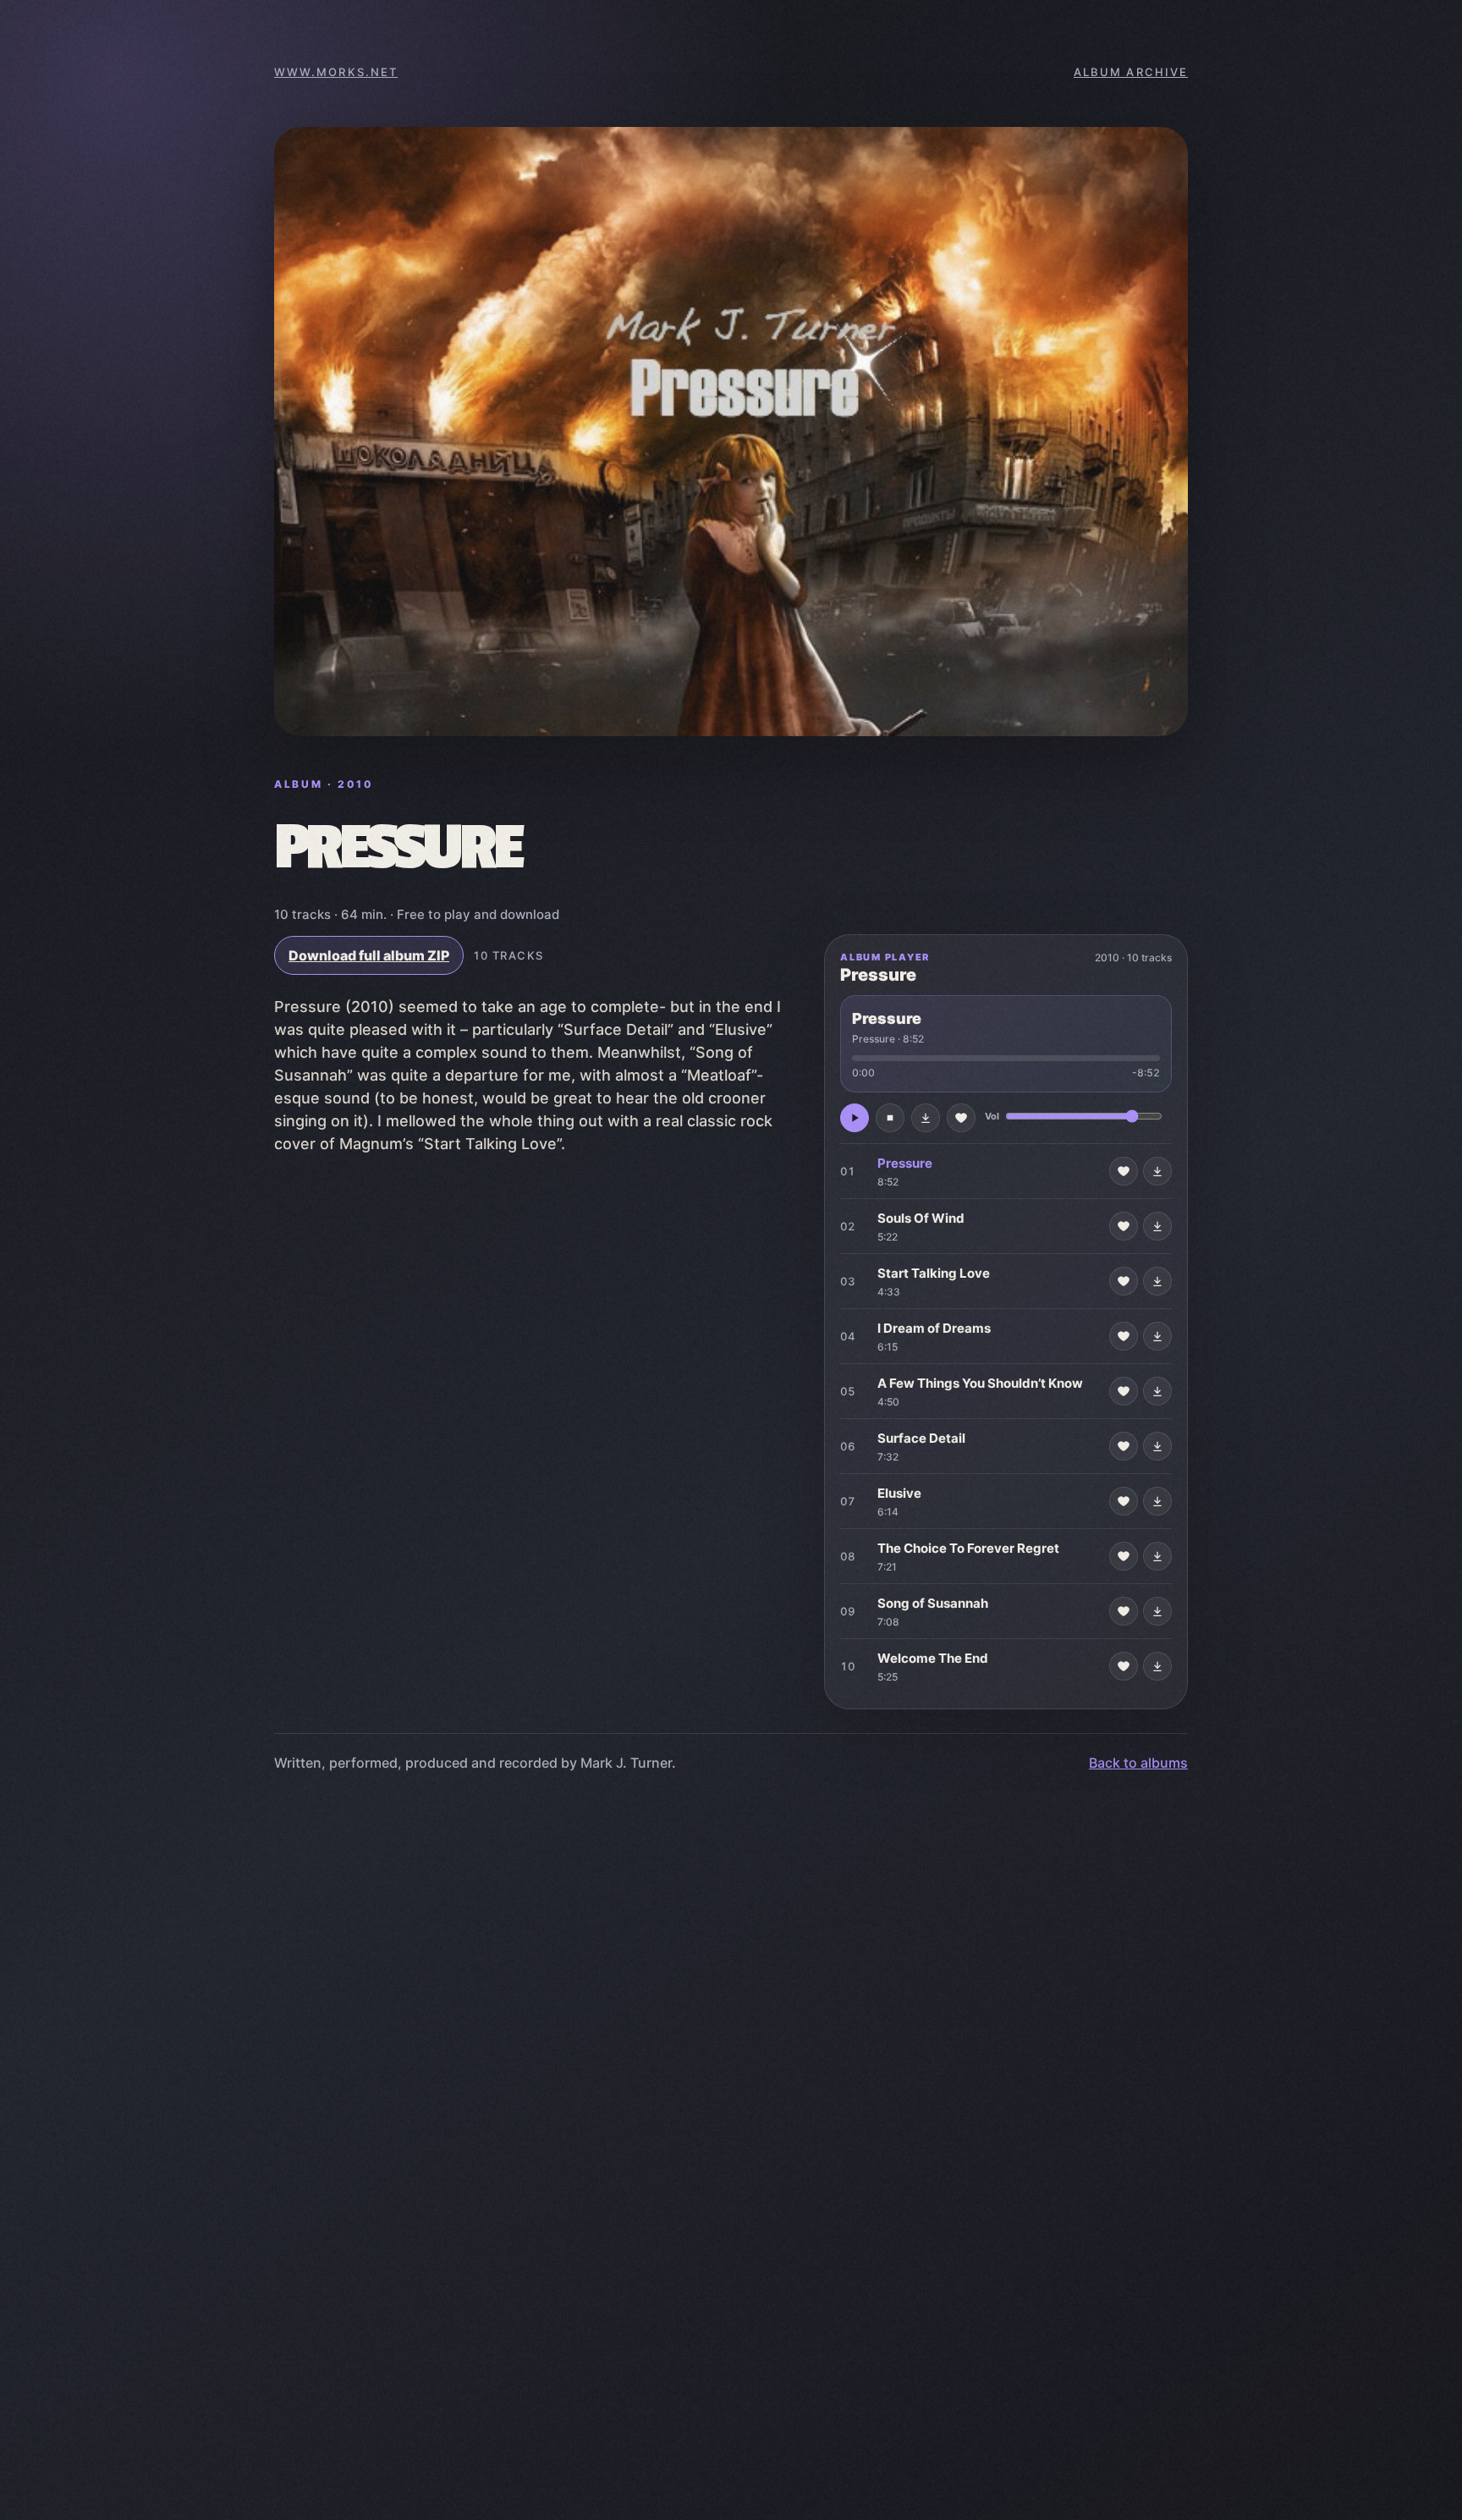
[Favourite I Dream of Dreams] (1124, 1336)
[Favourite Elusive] (1124, 1501)
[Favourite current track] (961, 1118)
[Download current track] (926, 1118)
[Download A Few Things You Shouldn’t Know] (1157, 1391)
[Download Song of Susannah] (1157, 1611)
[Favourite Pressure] (1124, 1171)
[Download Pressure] (1157, 1171)
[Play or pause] (855, 1118)
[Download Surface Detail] (1157, 1446)
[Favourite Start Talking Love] (1124, 1281)
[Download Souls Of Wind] (1157, 1226)
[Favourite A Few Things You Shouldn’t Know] (1124, 1391)
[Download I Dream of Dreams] (1157, 1336)
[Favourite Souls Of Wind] (1124, 1226)
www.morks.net (336, 72)
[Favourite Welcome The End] (1124, 1666)
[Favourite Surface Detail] (1124, 1446)
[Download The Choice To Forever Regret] (1157, 1556)
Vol (992, 1116)
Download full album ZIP (369, 955)
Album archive (1131, 72)
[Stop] (890, 1118)
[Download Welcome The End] (1157, 1666)
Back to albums (1138, 1763)
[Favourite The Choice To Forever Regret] (1124, 1556)
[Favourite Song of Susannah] (1124, 1611)
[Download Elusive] (1157, 1501)
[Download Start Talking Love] (1157, 1281)
